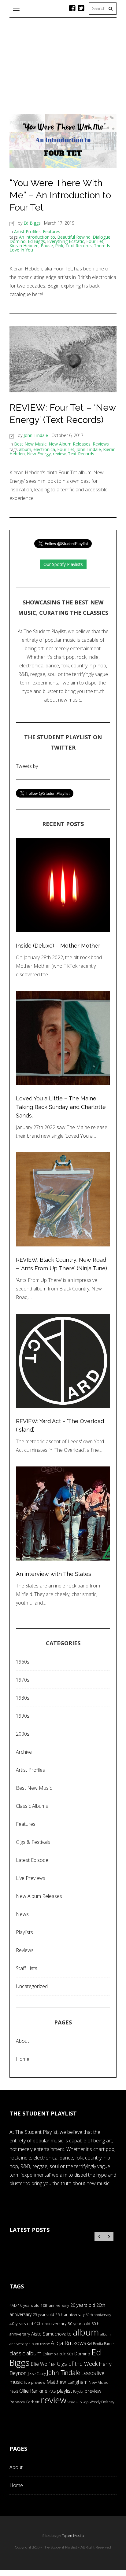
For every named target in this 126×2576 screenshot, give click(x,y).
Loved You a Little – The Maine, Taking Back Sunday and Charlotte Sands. (61, 1107)
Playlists (24, 1932)
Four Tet (95, 241)
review (59, 454)
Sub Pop (82, 2402)
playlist (64, 2391)
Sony (71, 2402)
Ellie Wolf (40, 2364)
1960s (23, 1662)
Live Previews (31, 1878)
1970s (23, 1680)
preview (93, 2391)
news (14, 2391)
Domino (18, 241)
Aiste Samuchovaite (51, 2334)
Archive (24, 1752)
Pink (59, 246)
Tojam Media (73, 2536)
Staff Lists (27, 1968)
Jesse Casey (37, 2373)
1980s (23, 1698)
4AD (13, 2305)
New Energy (39, 454)
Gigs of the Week (77, 2364)
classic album (25, 2353)
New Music (98, 2382)
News (22, 1914)
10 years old (29, 2305)
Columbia (50, 2354)
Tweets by (27, 766)
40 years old (21, 2324)
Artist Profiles (27, 231)
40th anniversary (50, 2323)
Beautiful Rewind (74, 237)
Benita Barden (104, 2343)
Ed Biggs (32, 223)
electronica (44, 449)
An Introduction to (37, 237)
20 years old (83, 2305)
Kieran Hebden (24, 246)
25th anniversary (70, 2315)
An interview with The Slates (54, 1574)
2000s (23, 1734)
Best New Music (30, 444)
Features (52, 231)
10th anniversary (55, 2305)
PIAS (52, 2391)
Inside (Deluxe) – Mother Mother (58, 946)
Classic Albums (32, 1806)
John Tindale (36, 435)
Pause (47, 246)
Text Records (79, 246)
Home (23, 2059)
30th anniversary (98, 2315)
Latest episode (32, 1860)
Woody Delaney (102, 2402)
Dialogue (102, 237)
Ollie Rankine (33, 2391)
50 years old (79, 2324)
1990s (23, 1716)
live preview (35, 2382)
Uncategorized (32, 1986)
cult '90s (66, 2354)
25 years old (43, 2315)
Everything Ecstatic (66, 241)
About (22, 2041)
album (25, 449)
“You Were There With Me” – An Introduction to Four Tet (60, 195)
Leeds (89, 2373)
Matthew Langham (67, 2382)
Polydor (78, 2391)
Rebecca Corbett (24, 2402)
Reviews (101, 444)
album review (39, 2344)
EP (53, 2364)
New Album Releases (70, 444)
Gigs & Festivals (33, 1842)
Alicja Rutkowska (71, 2343)
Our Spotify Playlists (63, 564)
